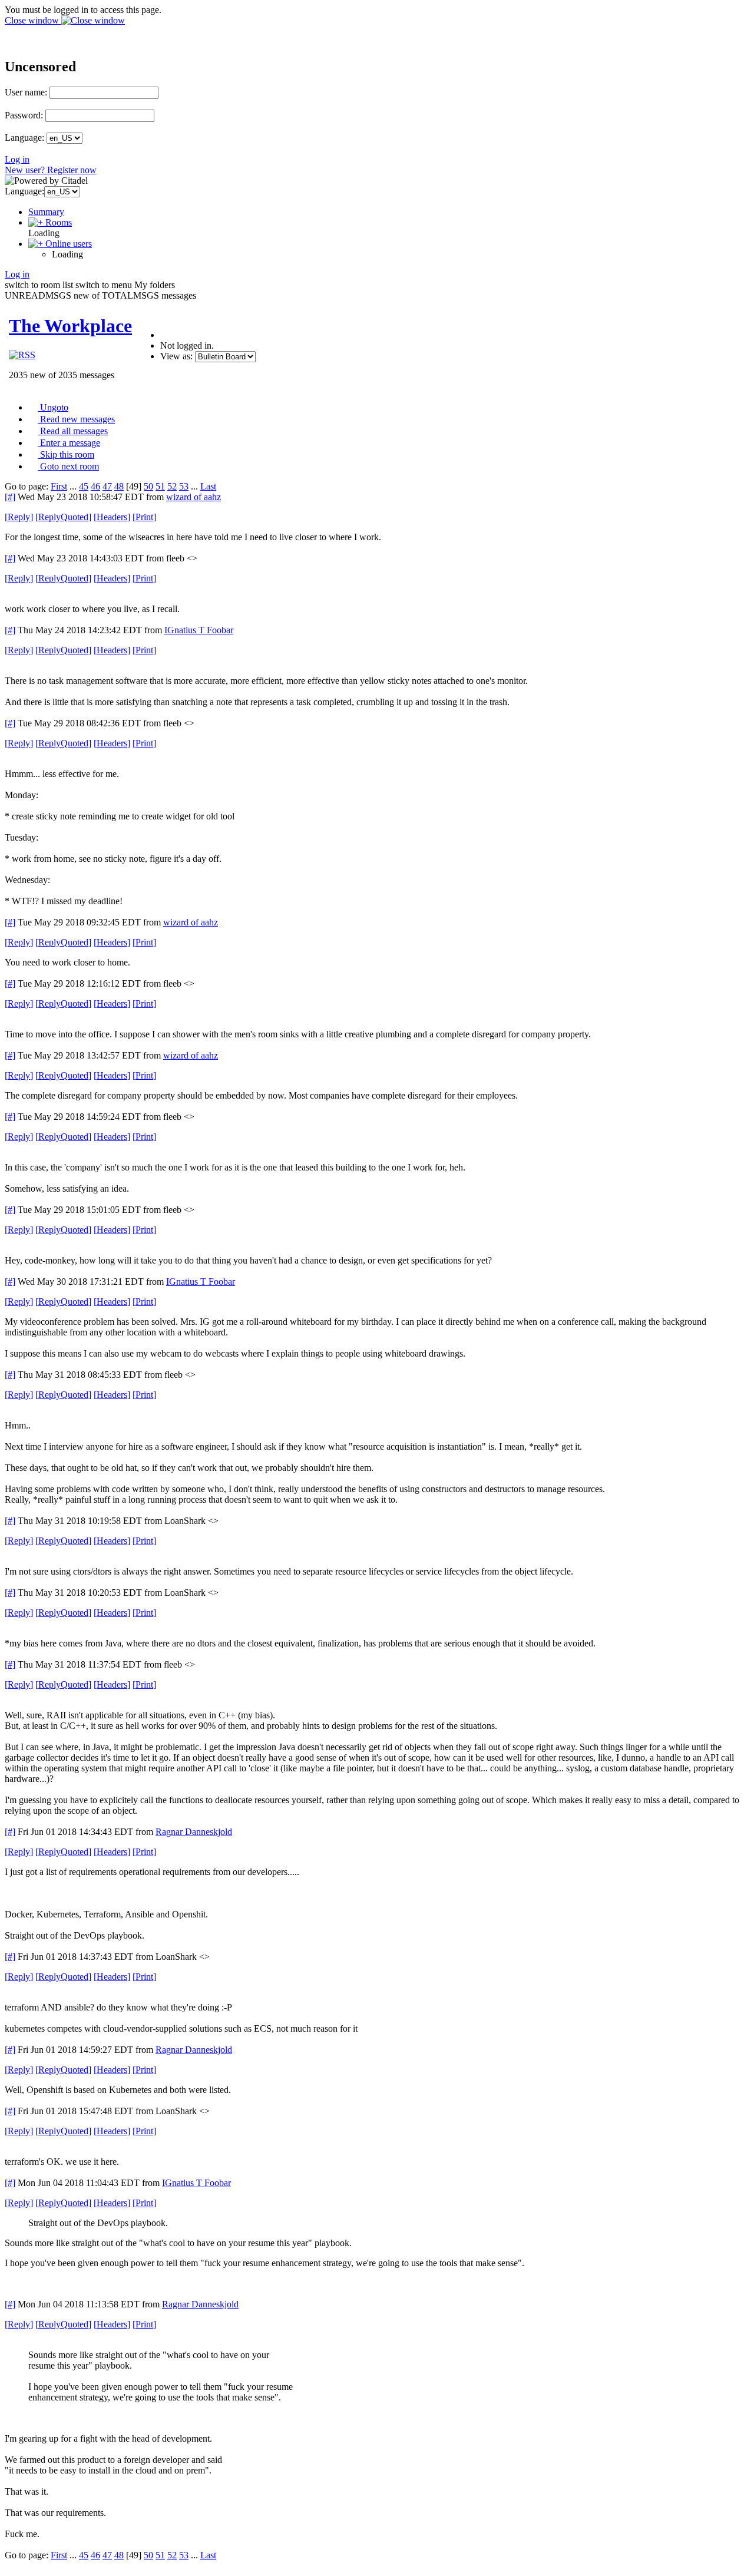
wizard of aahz (194, 497)
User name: (26, 92)
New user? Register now (51, 170)
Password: (24, 115)
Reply (19, 517)
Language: (24, 138)
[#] (10, 497)
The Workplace (70, 326)
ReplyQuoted (63, 517)
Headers (112, 517)
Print (144, 517)
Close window (33, 20)
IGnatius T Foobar (199, 630)
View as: (176, 356)
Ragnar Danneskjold (194, 1832)
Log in (17, 159)
